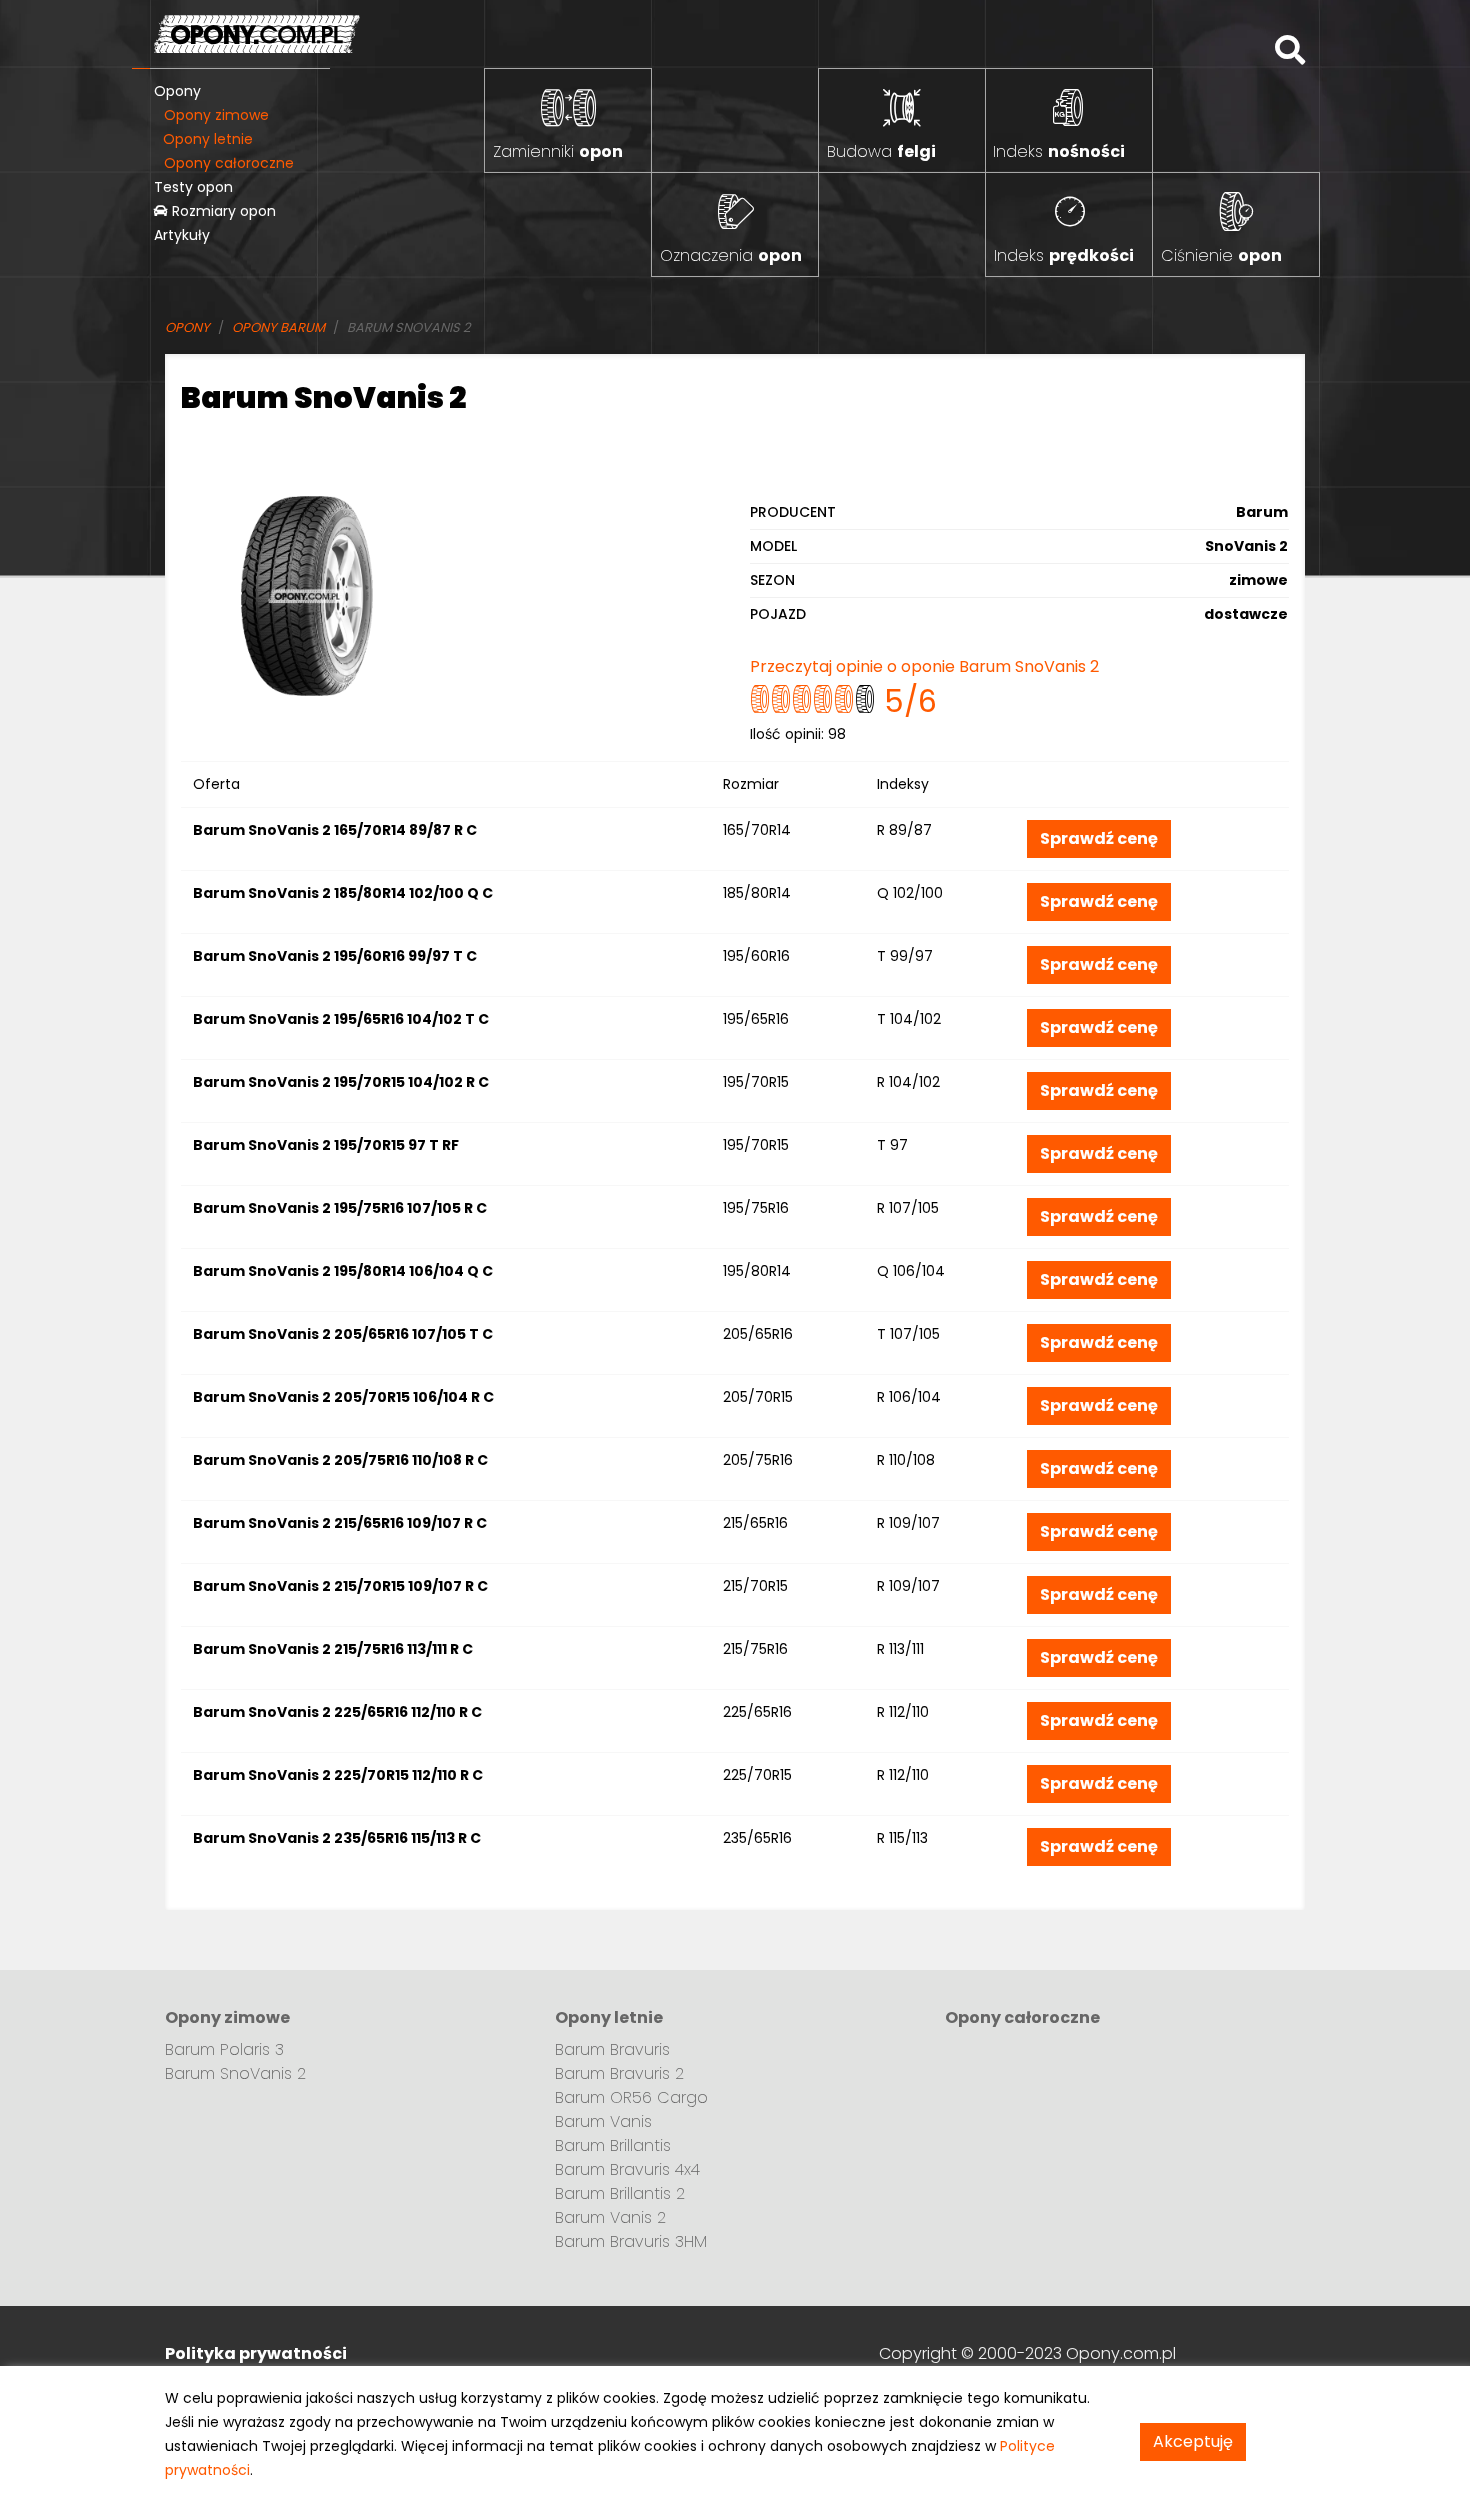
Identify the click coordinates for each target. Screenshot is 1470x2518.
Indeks (1059, 151)
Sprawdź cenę (1099, 838)
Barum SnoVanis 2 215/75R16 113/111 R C (333, 1649)
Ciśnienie (1221, 255)
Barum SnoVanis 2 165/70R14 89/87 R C (335, 830)
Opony (177, 91)
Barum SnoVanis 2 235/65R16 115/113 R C (337, 1838)
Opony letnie (208, 139)
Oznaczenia (731, 255)
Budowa (881, 151)
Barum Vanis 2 (610, 2217)
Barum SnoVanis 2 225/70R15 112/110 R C (338, 1775)
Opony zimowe (216, 115)
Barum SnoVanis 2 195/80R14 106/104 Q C (343, 1271)
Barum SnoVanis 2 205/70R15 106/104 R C (343, 1397)
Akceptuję (1193, 2441)
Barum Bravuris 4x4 (627, 2169)
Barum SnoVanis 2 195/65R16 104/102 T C (341, 1019)
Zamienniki (558, 151)
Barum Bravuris (612, 2049)
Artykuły (182, 235)
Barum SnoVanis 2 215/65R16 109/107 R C (340, 1523)
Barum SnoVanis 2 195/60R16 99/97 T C (335, 956)
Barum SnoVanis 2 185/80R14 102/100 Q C (343, 893)
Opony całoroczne (229, 163)
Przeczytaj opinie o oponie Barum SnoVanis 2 (924, 666)
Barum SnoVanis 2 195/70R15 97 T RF (326, 1145)
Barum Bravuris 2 (619, 2073)
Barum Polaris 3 (224, 2049)
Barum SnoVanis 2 (235, 2073)
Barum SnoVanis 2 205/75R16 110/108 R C (340, 1460)
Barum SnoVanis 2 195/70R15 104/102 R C (341, 1082)
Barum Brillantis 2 (620, 2193)
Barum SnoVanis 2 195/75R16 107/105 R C (340, 1208)
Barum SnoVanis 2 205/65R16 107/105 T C (343, 1334)
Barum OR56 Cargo (631, 2097)
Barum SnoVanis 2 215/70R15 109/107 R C (340, 1586)
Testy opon (193, 187)
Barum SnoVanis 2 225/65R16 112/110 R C (337, 1712)
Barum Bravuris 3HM (631, 2241)
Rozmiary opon (222, 211)
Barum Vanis (603, 2121)
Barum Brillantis (613, 2145)
